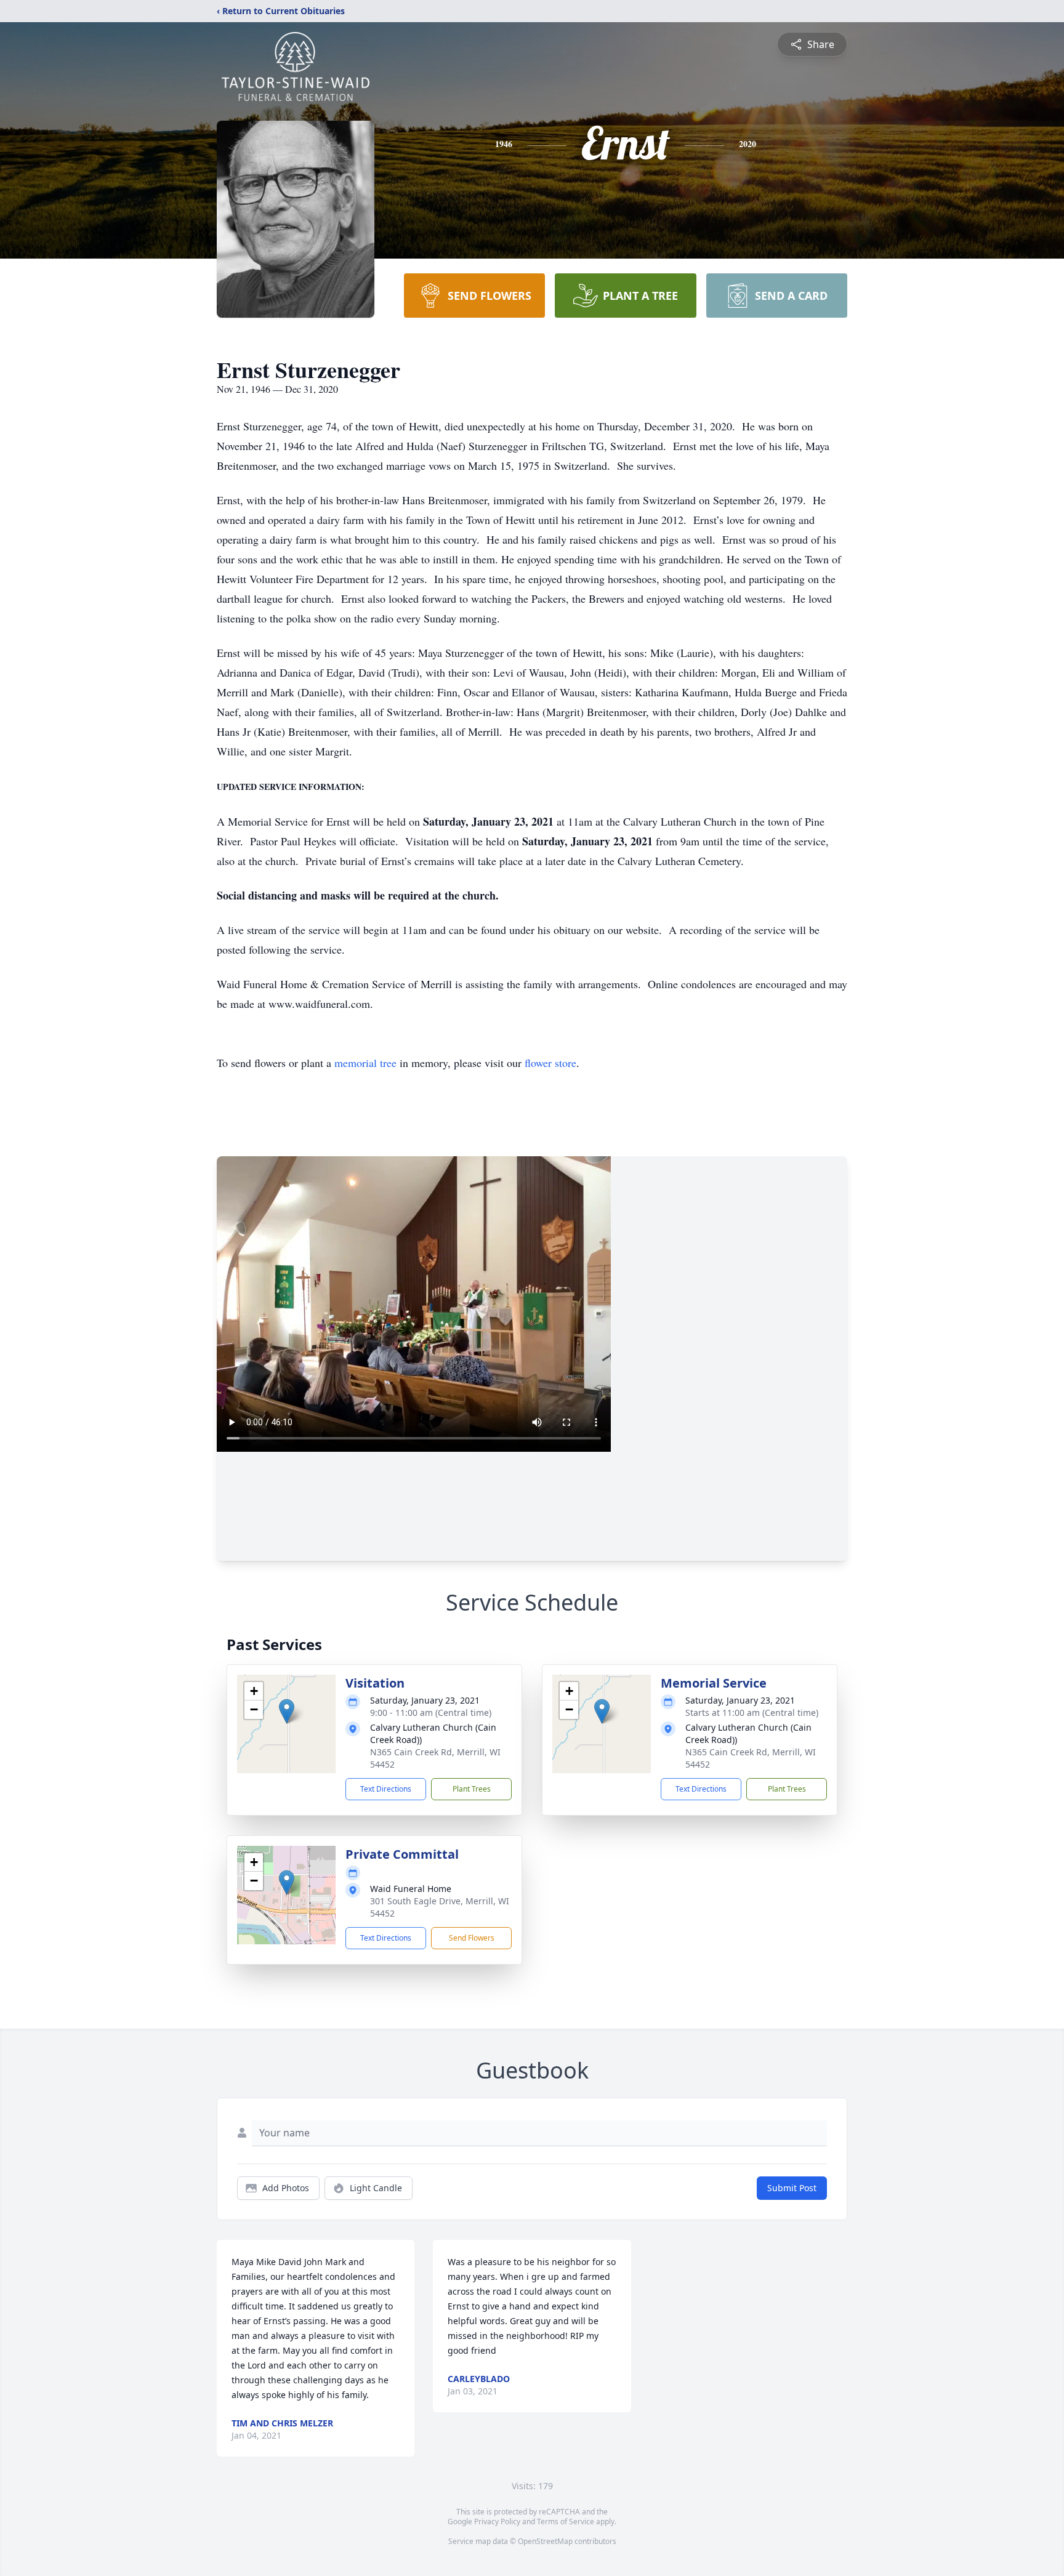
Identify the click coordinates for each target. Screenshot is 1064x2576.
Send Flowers (472, 1938)
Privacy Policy (497, 2522)
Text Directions (386, 1789)
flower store (550, 1063)
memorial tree (365, 1063)
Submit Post (792, 2188)
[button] (287, 1711)
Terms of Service (566, 2522)
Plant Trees (472, 1789)
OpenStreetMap (545, 2541)
